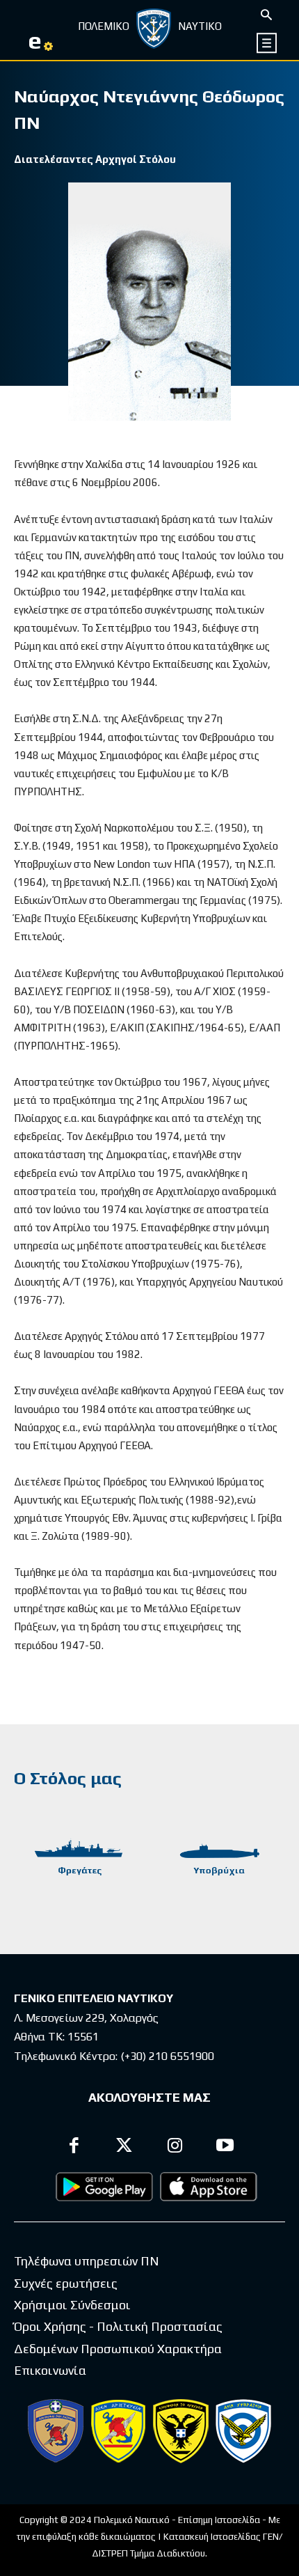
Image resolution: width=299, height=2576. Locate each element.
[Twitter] (125, 2147)
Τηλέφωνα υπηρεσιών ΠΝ (87, 2261)
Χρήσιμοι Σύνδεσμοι (72, 2305)
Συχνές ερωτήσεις (66, 2283)
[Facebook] (74, 2147)
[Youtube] (226, 2147)
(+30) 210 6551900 (167, 2056)
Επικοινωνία (50, 2370)
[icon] (267, 43)
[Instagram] (175, 2147)
